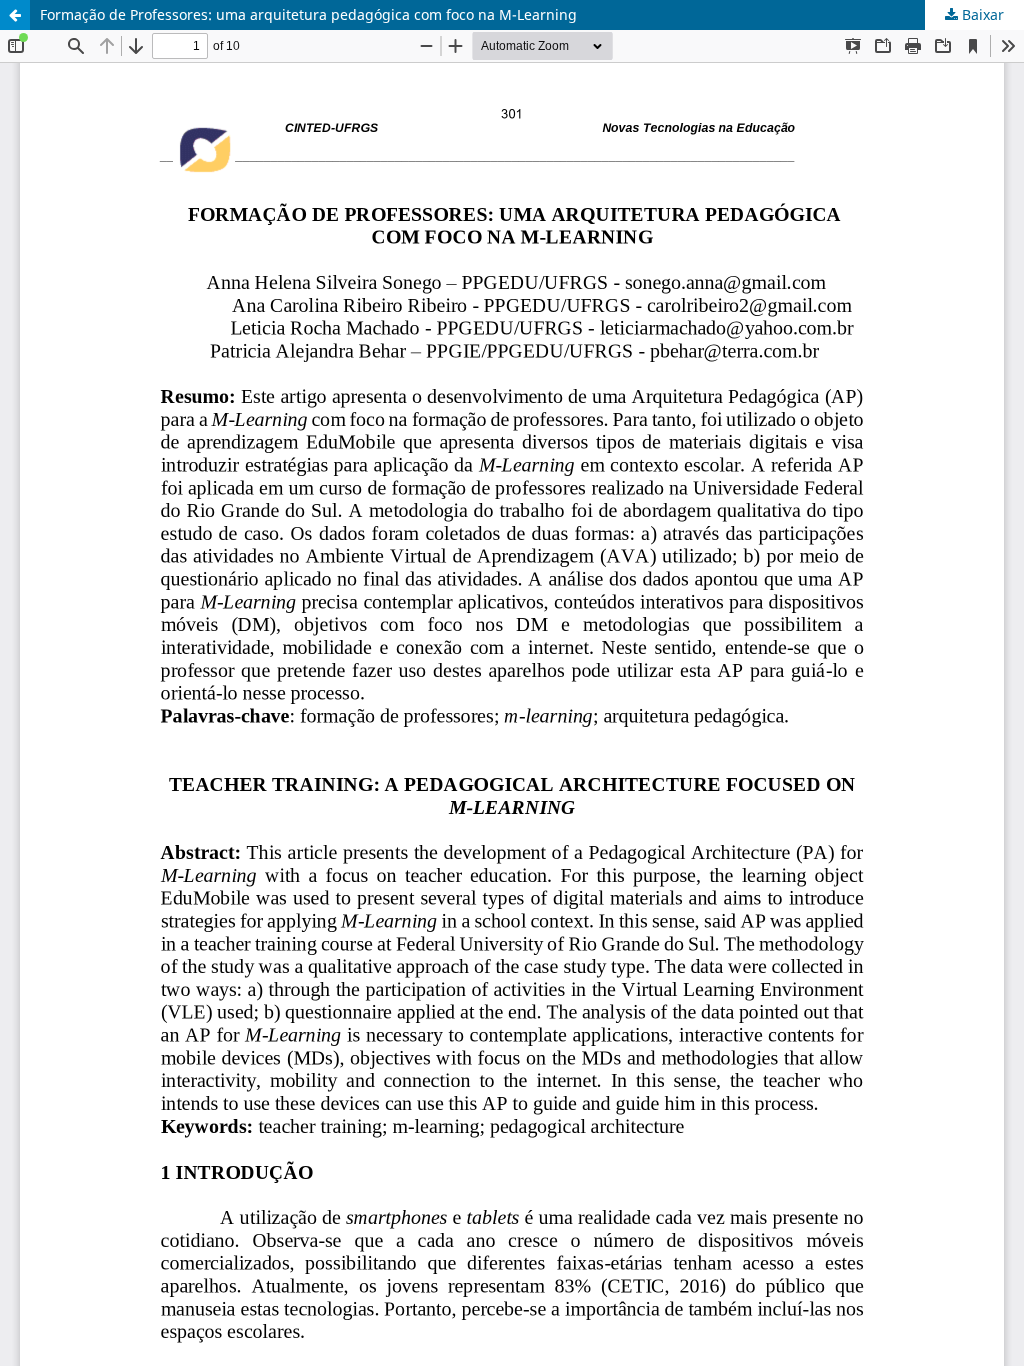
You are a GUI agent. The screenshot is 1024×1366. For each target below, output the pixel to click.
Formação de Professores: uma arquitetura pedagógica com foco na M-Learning (308, 14)
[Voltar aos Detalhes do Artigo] (15, 15)
